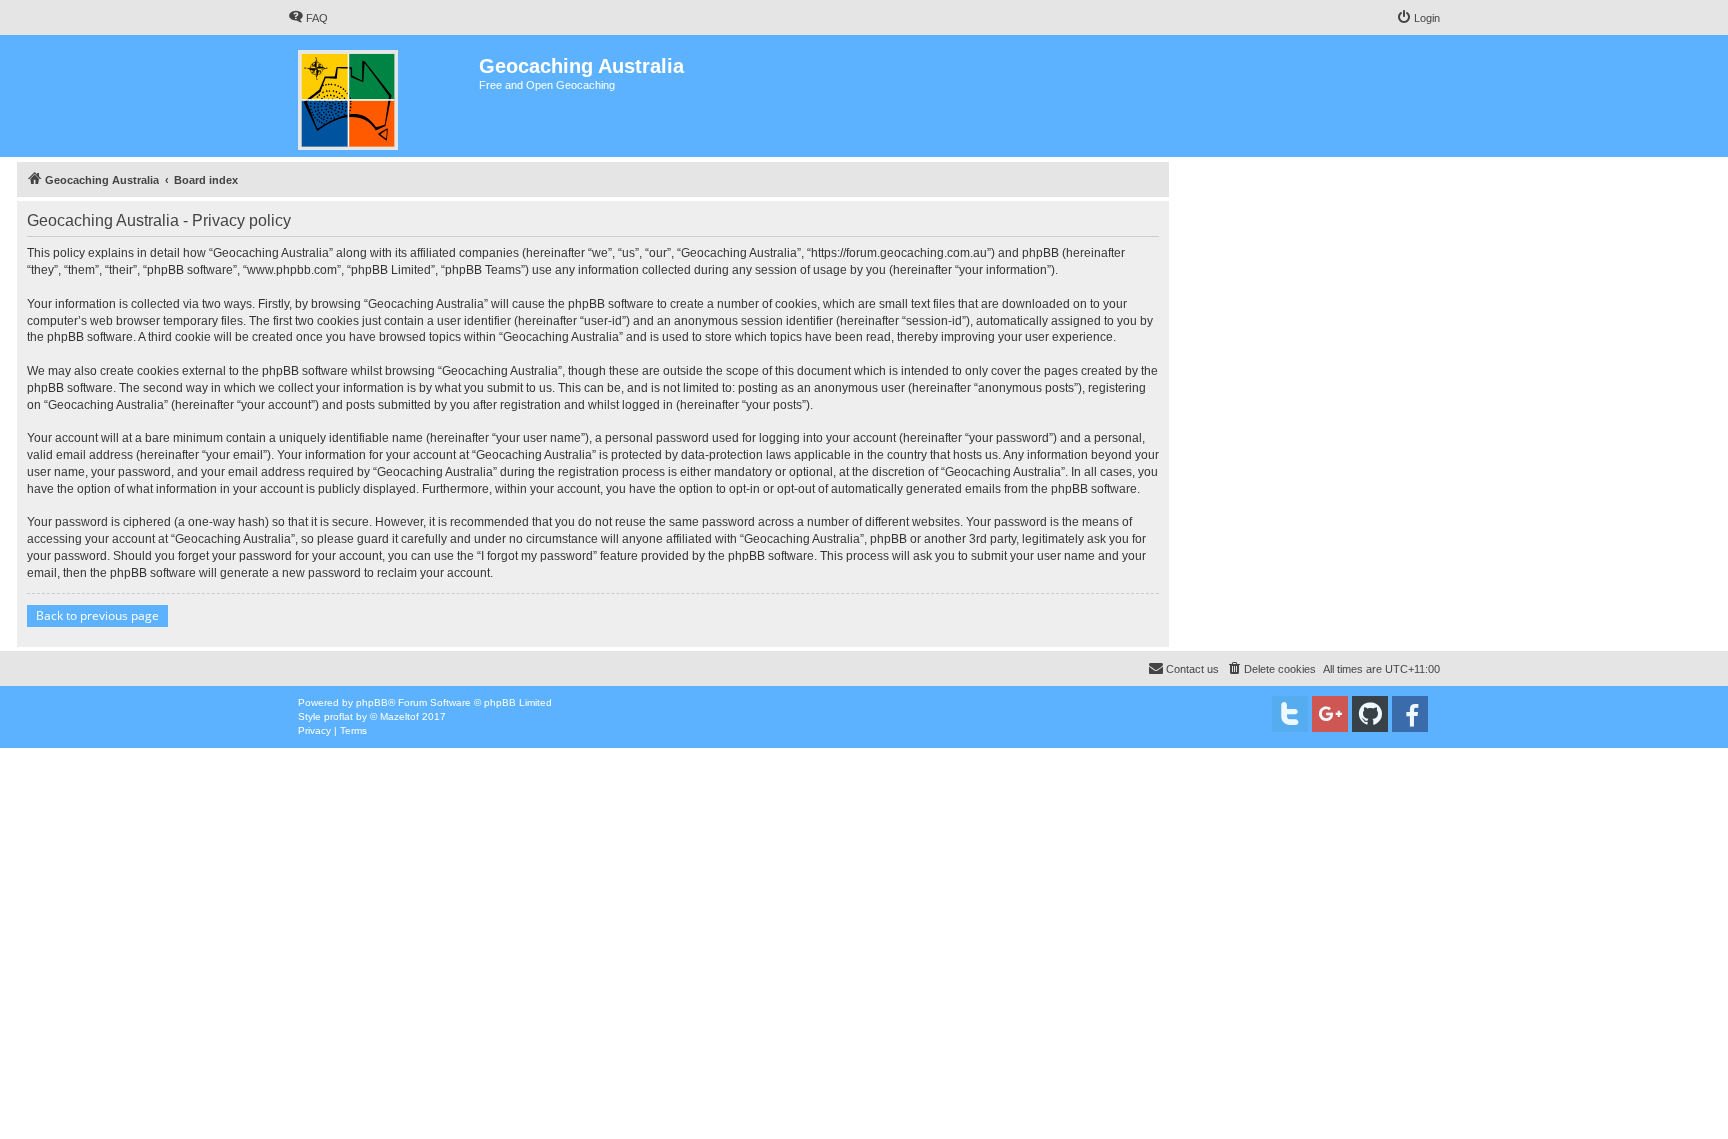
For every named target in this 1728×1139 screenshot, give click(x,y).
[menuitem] (308, 18)
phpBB (372, 702)
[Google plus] (1330, 714)
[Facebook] (1410, 714)
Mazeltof (399, 716)
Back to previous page (97, 615)
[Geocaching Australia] (383, 96)
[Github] (1370, 714)
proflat (338, 716)
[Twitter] (1290, 714)
